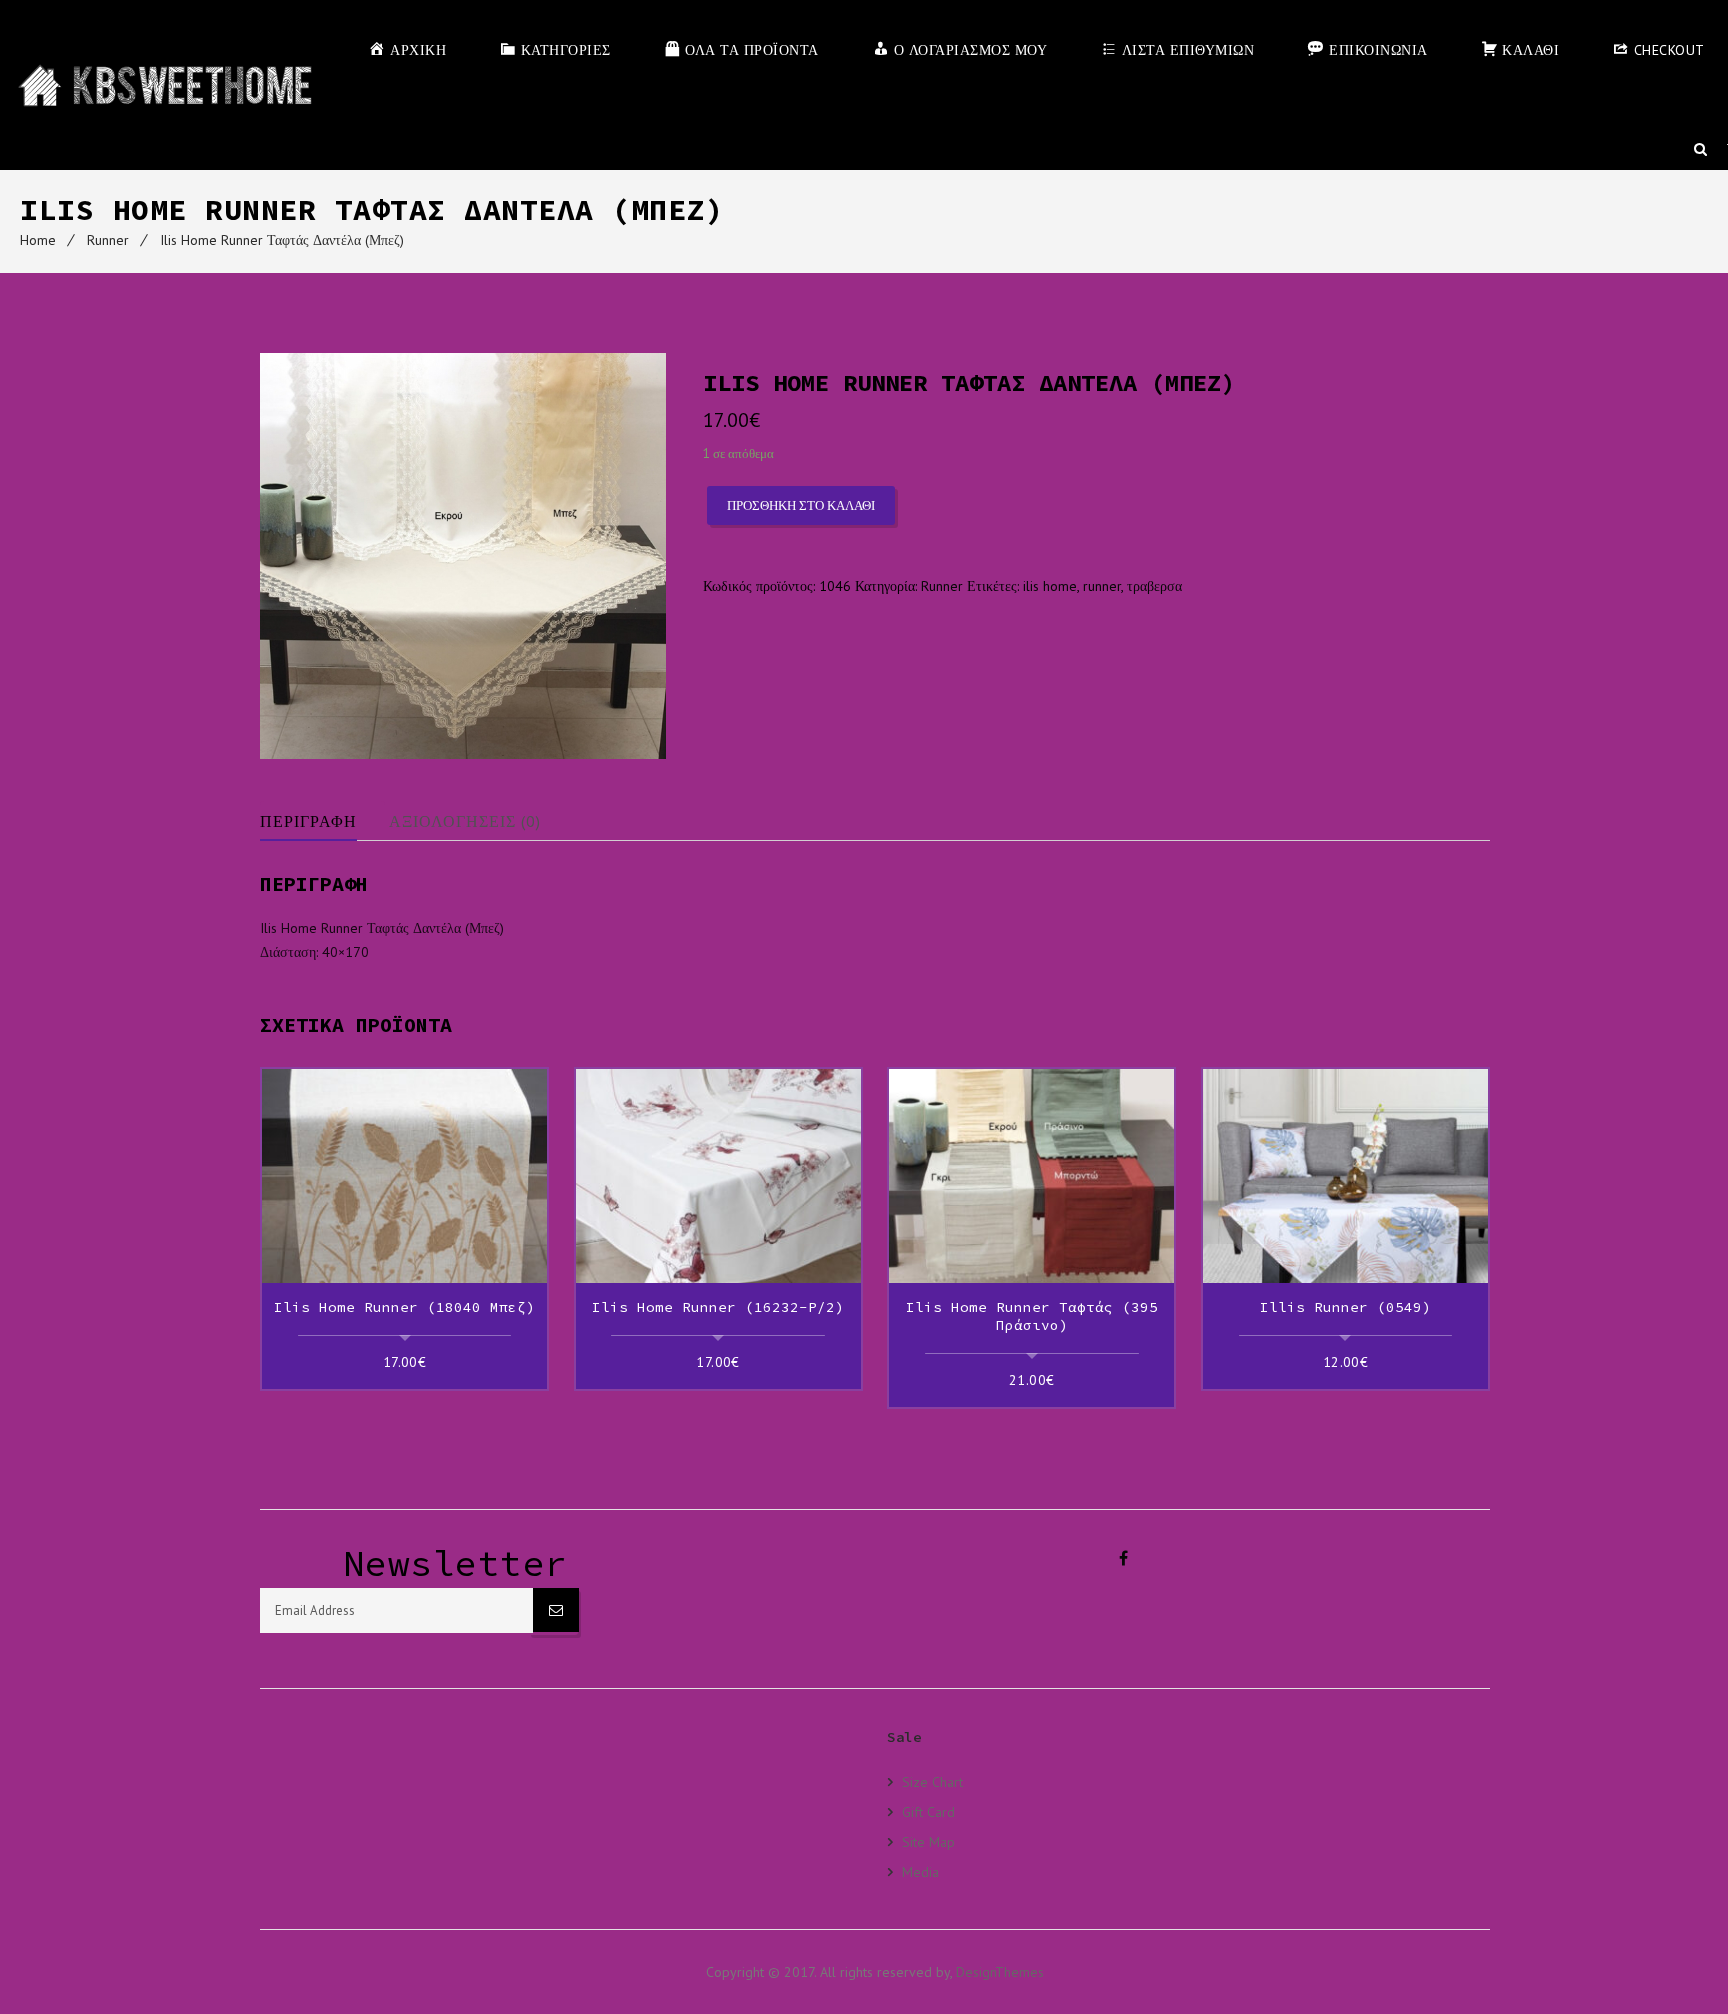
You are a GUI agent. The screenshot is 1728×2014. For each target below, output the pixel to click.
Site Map (928, 1841)
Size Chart (932, 1782)
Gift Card (928, 1811)
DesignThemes (1000, 1972)
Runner (108, 240)
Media (920, 1871)
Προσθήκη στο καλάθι (801, 505)
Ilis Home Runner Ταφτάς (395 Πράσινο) (1032, 1316)
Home (38, 240)
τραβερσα (1154, 586)
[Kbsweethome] (164, 85)
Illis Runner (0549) (1345, 1307)
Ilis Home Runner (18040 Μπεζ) (404, 1307)
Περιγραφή (308, 821)
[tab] (322, 821)
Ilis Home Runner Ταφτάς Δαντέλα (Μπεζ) (282, 240)
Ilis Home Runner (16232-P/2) (718, 1307)
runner (1102, 586)
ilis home (1050, 586)
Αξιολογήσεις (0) (465, 821)
